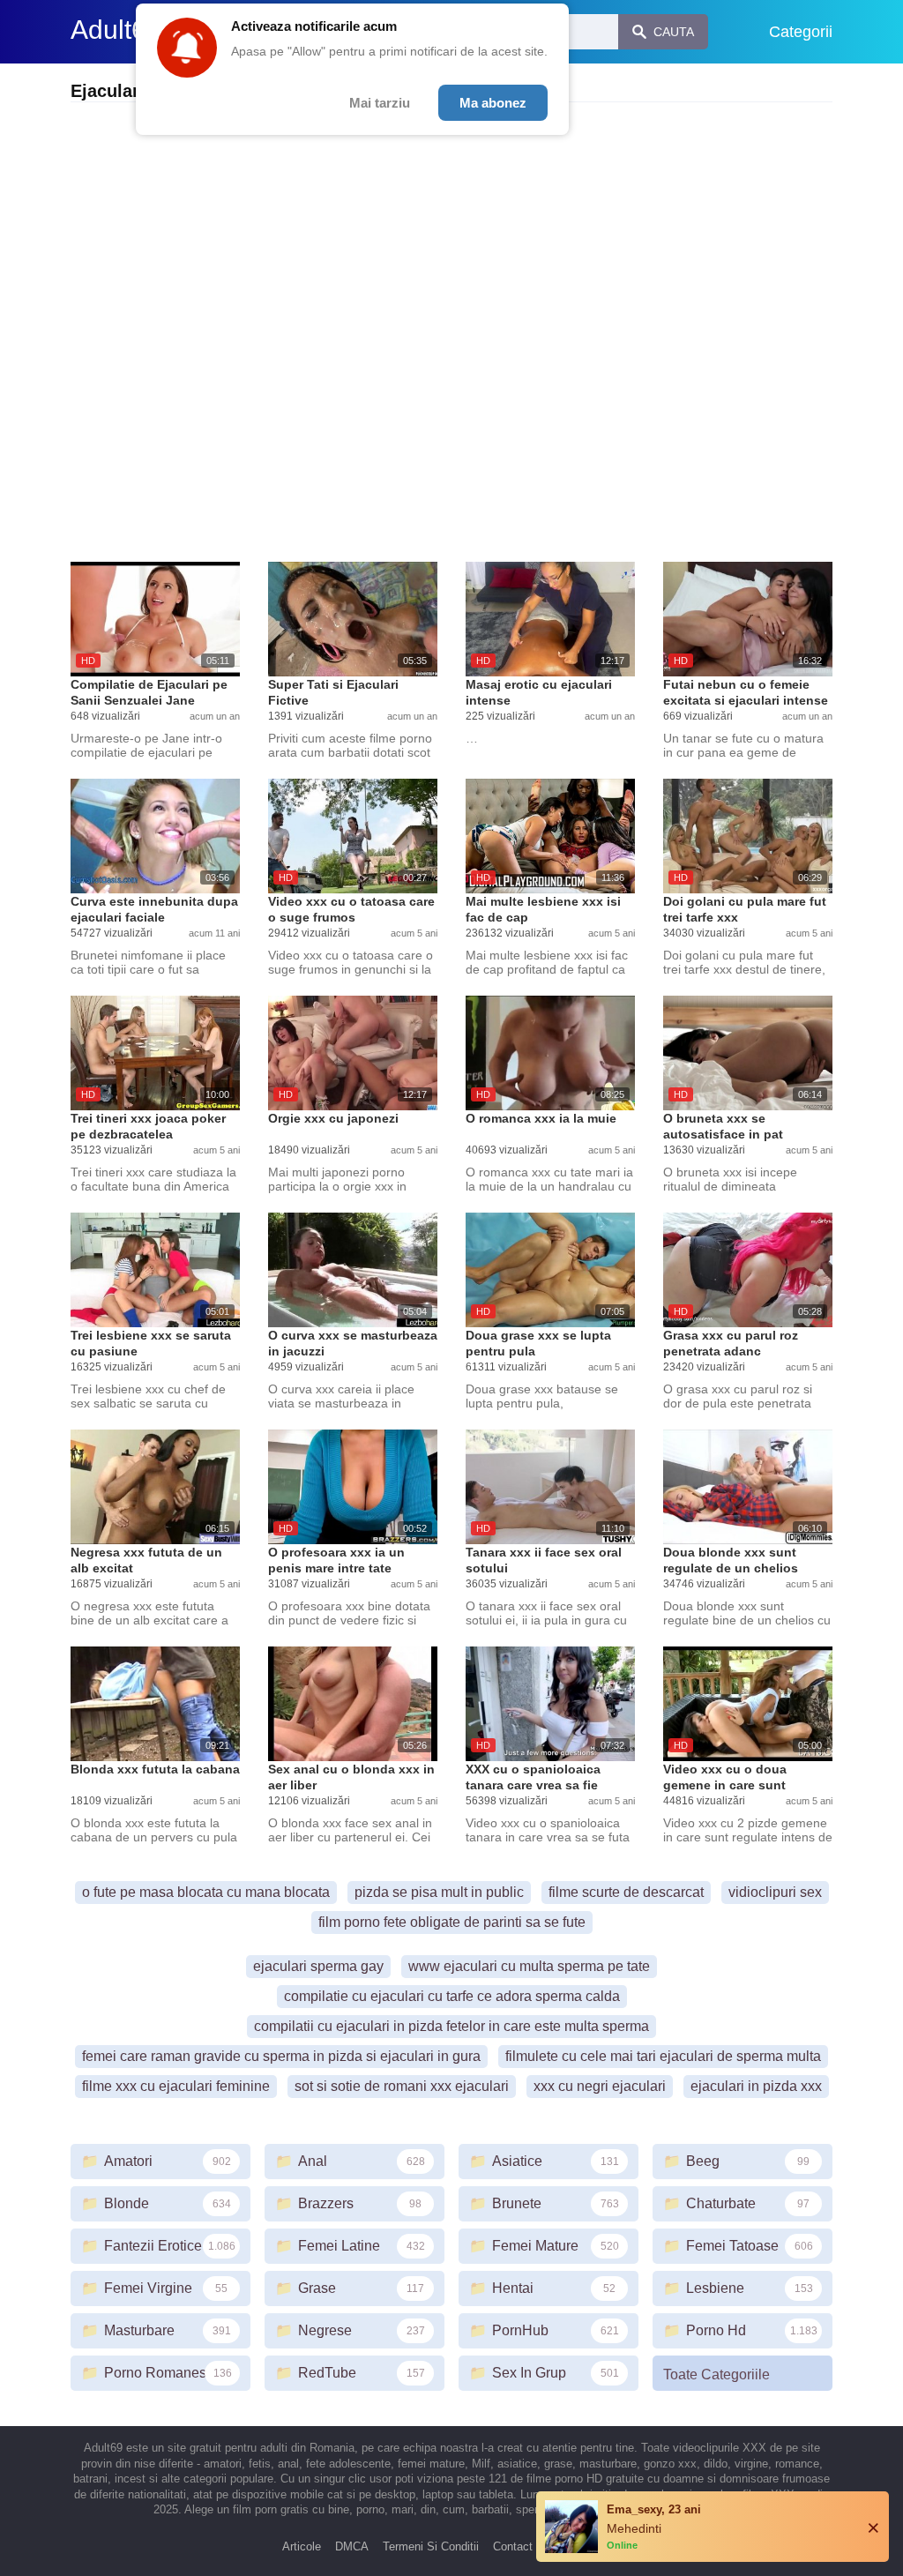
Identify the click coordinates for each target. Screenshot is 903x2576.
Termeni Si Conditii (431, 2546)
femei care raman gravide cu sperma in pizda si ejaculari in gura (281, 2056)
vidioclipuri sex (775, 1892)
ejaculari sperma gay (318, 1966)
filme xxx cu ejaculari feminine (176, 2086)
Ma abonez (493, 103)
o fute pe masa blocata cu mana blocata (206, 1892)
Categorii (801, 32)
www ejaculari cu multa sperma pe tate (529, 1966)
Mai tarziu (380, 103)
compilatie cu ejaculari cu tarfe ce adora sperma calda (452, 1996)
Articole (302, 2546)
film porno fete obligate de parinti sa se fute (452, 1922)
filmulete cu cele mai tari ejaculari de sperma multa (663, 2056)
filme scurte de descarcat (626, 1892)
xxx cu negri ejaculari (600, 2086)
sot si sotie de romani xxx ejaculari (402, 2086)
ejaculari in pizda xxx (756, 2086)
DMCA (352, 2546)
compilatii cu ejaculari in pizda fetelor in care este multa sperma (451, 2026)
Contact (513, 2546)
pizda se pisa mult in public (439, 1892)
